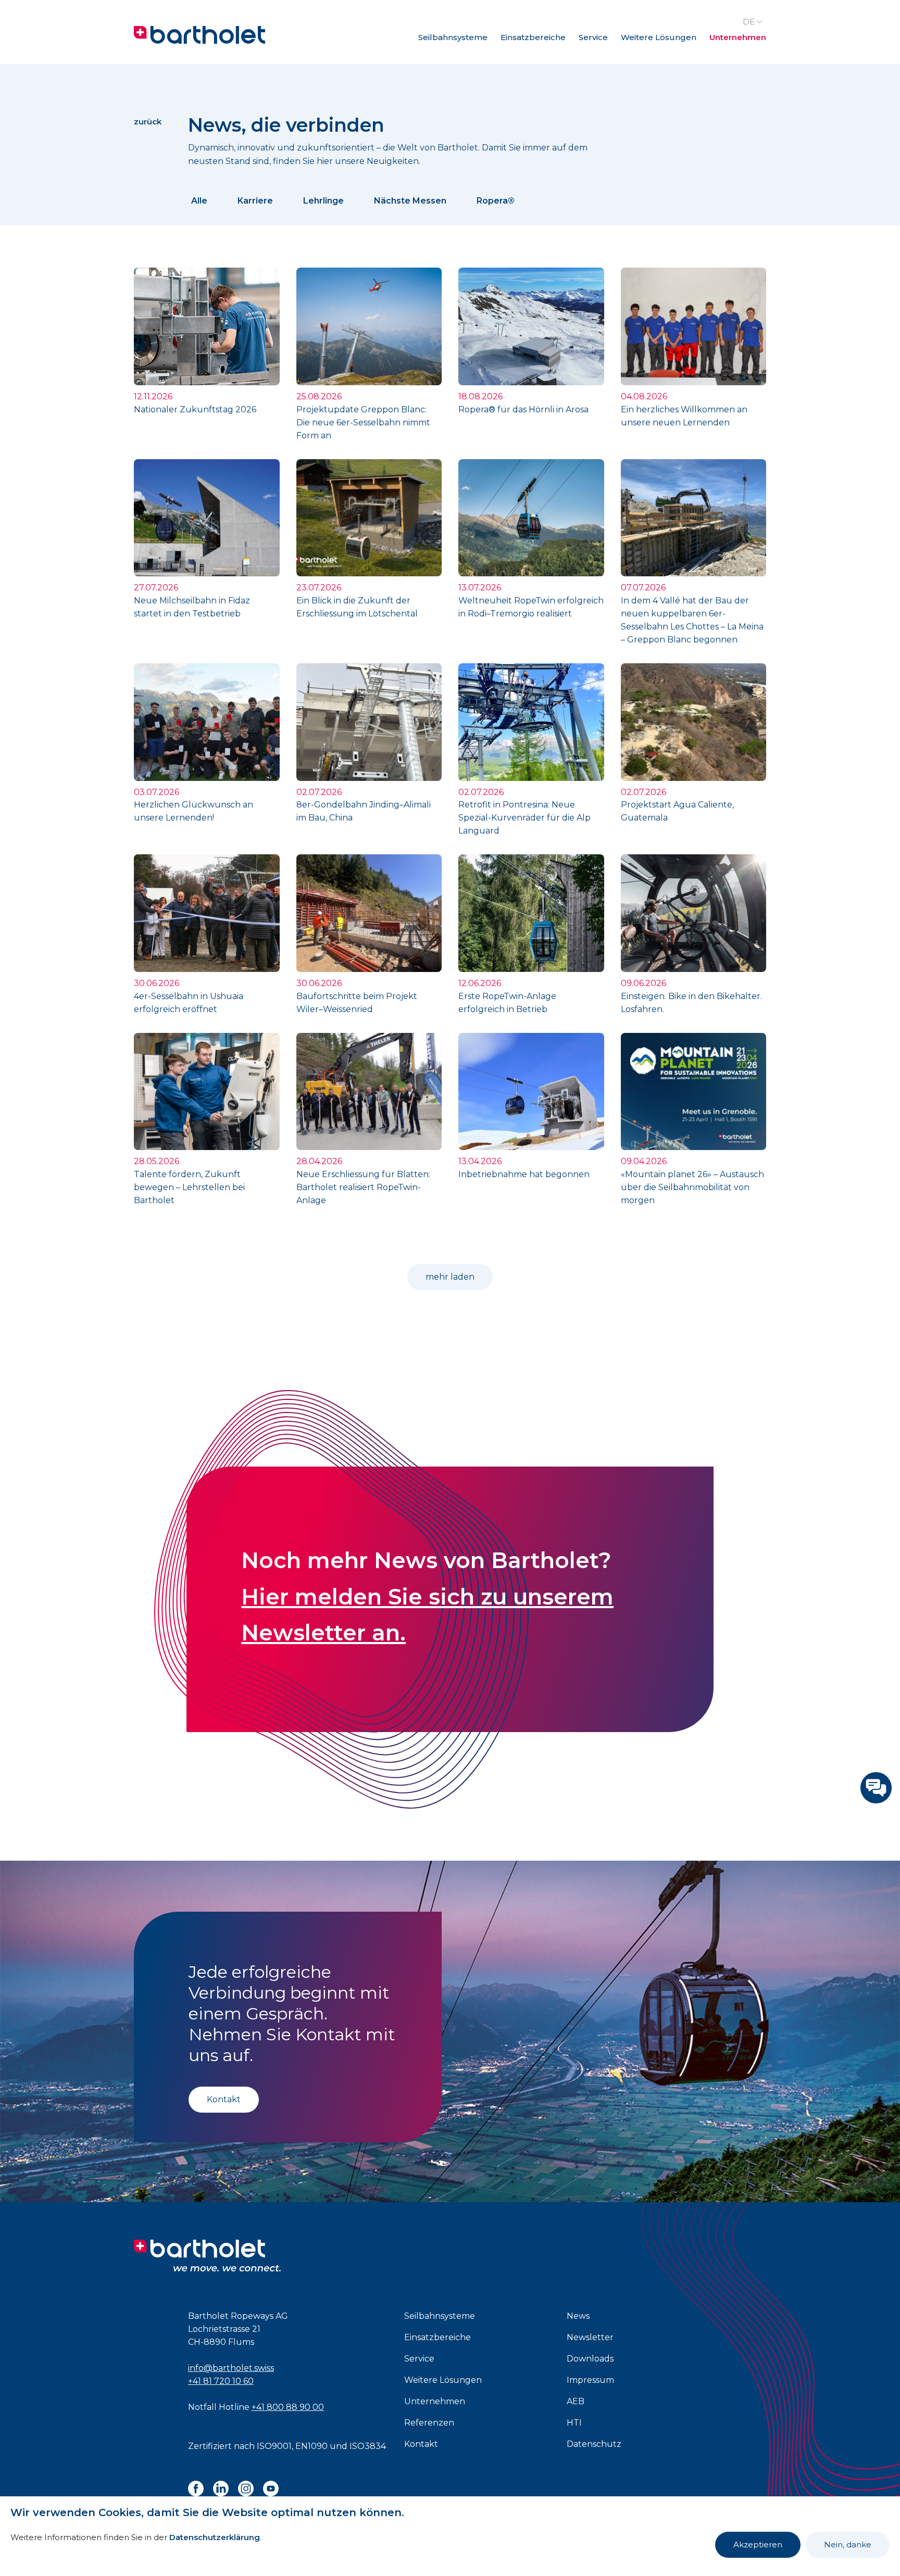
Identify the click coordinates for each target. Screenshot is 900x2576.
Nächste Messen (410, 201)
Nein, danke (848, 2545)
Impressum (590, 2380)
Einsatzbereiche (533, 37)
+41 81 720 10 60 (221, 2381)
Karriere (255, 201)
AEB (576, 2401)
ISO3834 (368, 2446)
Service (593, 37)
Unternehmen (738, 37)
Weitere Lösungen (659, 37)
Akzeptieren (758, 2545)
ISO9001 (274, 2446)
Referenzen (429, 2423)
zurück (148, 122)
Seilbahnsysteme (453, 37)
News (578, 2316)
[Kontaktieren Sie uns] (876, 1788)
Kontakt (224, 2099)
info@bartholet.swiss (231, 2368)
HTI (574, 2423)
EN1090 (311, 2446)
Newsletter (590, 2337)
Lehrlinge (323, 201)
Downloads (590, 2359)
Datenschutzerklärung (215, 2537)
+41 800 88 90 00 (288, 2407)
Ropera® (496, 201)
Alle (199, 201)
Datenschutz (594, 2444)
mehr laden (450, 1277)
